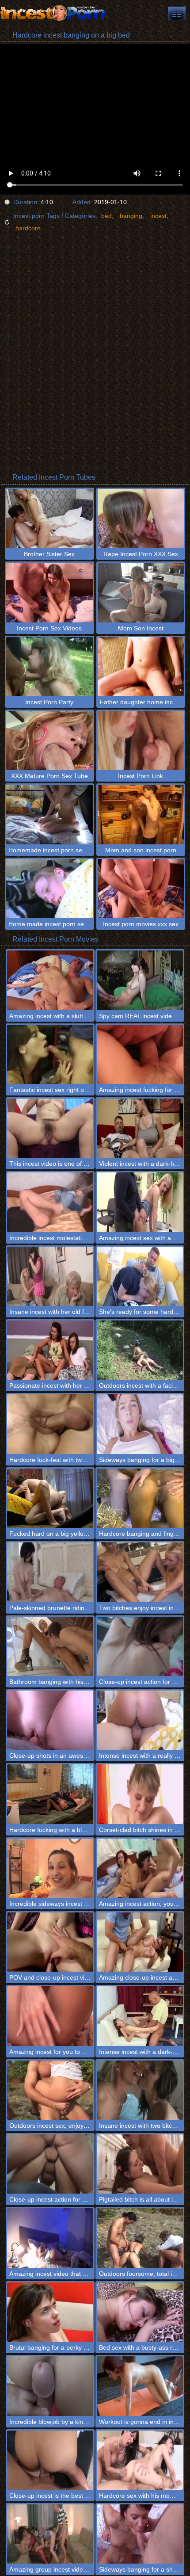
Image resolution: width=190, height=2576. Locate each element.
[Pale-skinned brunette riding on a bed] (50, 1572)
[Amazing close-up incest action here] (140, 1942)
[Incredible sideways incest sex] (50, 1868)
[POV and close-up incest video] (50, 1942)
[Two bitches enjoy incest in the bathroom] (140, 1572)
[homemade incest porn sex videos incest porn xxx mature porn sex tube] (177, 13)
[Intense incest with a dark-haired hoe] (140, 2016)
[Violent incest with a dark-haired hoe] (140, 1128)
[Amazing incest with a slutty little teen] (50, 980)
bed (106, 216)
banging (131, 216)
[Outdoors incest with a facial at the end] (140, 1350)
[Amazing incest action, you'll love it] (140, 1868)
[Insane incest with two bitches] (140, 2090)
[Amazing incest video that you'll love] (50, 2238)
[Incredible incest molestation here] (50, 1202)
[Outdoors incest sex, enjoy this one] (50, 2090)
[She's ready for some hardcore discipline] (140, 1276)
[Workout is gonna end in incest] (140, 2386)
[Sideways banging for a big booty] (140, 1424)
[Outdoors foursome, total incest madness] (140, 2238)
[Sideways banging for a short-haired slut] (140, 2534)
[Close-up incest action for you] (50, 2164)
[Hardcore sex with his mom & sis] (140, 2460)
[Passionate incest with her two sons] (50, 1350)
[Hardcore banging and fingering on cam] (140, 1498)
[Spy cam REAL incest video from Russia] (140, 980)
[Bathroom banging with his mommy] (50, 1646)
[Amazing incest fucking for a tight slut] (140, 1054)
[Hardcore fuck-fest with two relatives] (50, 1424)
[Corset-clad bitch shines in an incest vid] (140, 1794)
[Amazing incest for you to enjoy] (50, 2016)
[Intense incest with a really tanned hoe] (140, 1720)
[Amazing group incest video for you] (50, 2534)
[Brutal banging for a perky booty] (50, 2312)
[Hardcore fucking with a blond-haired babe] (50, 1794)
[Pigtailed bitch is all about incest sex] (140, 2164)
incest (158, 216)
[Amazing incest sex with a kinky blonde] (140, 1202)
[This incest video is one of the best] (50, 1128)
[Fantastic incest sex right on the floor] (50, 1054)
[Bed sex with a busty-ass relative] (140, 2312)
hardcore (28, 228)
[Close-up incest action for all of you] (140, 1646)
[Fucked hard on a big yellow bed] (50, 1498)
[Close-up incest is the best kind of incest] (50, 2460)
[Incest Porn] (53, 13)
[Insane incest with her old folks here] (50, 1276)
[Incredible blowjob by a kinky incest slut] (50, 2386)
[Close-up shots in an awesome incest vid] (50, 1720)
